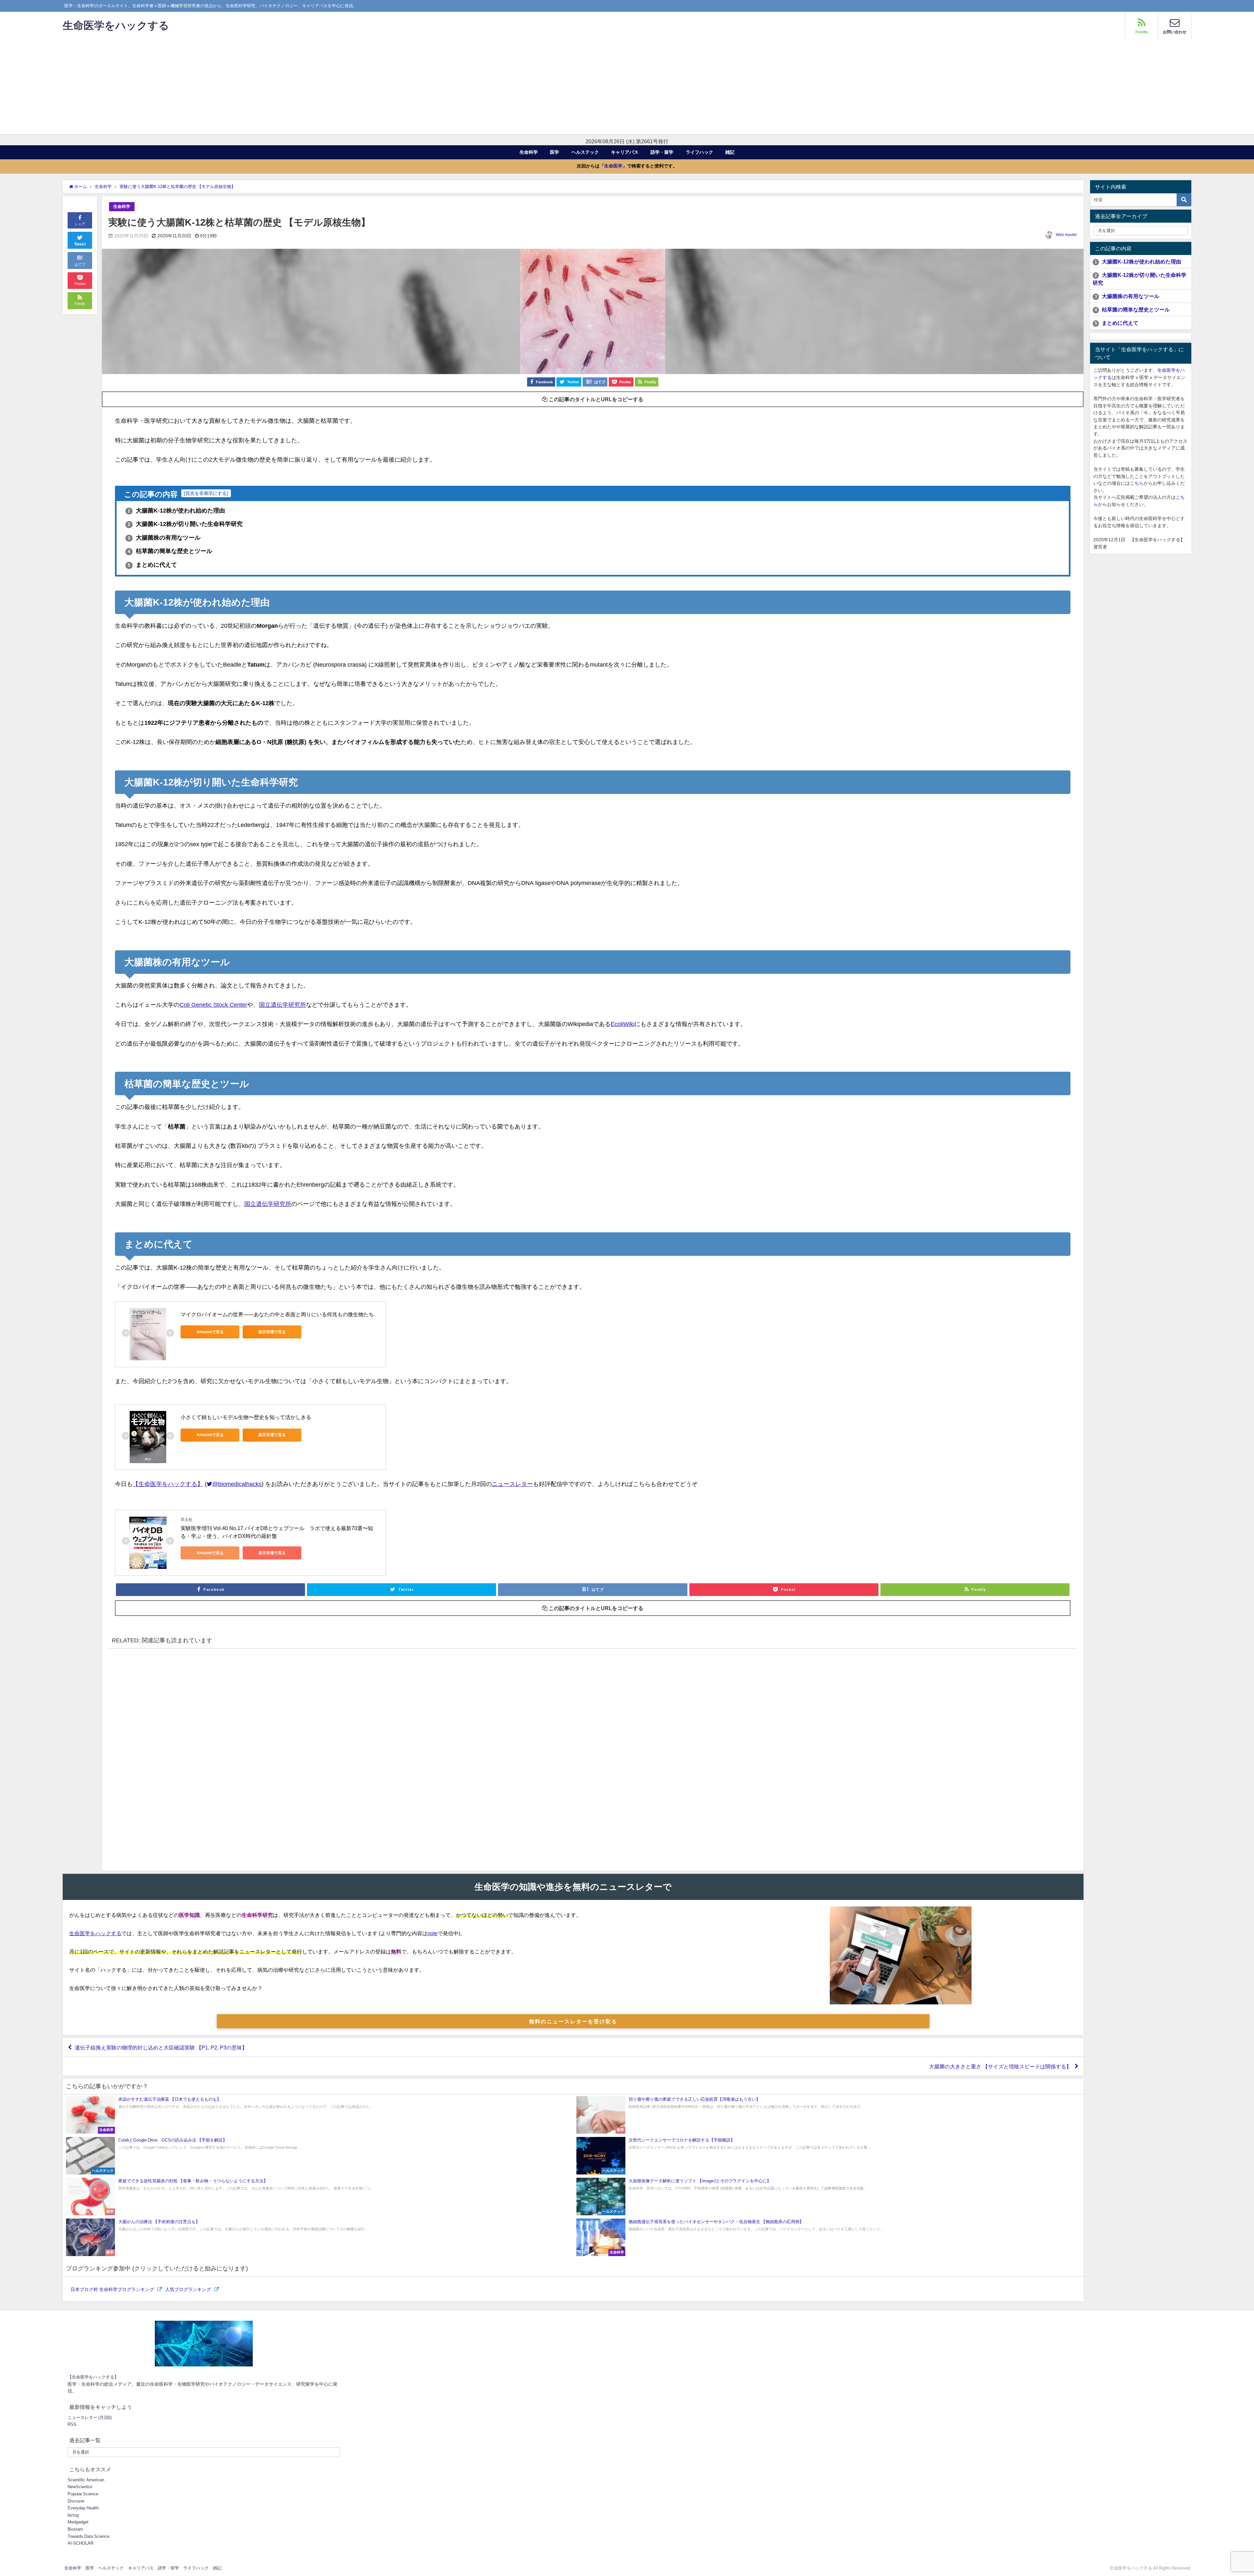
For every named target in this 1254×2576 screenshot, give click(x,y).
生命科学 (529, 152)
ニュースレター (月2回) (90, 2418)
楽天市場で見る (272, 1332)
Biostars (75, 2529)
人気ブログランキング (189, 2289)
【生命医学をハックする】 (168, 1484)
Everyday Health (83, 2508)
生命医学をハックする (95, 1933)
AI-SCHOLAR (80, 2543)
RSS (72, 2424)
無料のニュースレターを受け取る (573, 2021)
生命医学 (613, 166)
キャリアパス (625, 152)
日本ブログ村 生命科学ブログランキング (113, 2289)
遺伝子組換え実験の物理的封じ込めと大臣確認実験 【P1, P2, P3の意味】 (161, 2047)
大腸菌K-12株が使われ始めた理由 (176, 511)
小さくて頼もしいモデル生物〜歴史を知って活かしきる (246, 1417)
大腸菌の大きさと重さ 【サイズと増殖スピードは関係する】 (1000, 2066)
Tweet (80, 244)
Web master (1066, 235)
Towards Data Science (88, 2536)
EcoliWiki (623, 1024)
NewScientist (80, 2487)
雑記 (730, 152)
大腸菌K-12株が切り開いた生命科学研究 (185, 524)
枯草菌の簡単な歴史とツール (170, 551)
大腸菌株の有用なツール (164, 538)
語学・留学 (662, 152)
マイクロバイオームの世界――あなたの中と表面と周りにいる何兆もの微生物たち (277, 1314)
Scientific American (86, 2480)
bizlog (73, 2515)
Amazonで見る (210, 1332)
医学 (555, 152)
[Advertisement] (627, 88)
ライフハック (699, 152)
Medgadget (78, 2522)
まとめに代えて (152, 565)
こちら (1137, 483)
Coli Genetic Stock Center (213, 1005)
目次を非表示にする (206, 493)
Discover (76, 2501)
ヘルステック (585, 152)
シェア (80, 224)
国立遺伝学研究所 (282, 1005)
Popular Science (83, 2494)
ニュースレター (512, 1484)
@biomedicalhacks (237, 1484)
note (433, 1933)
